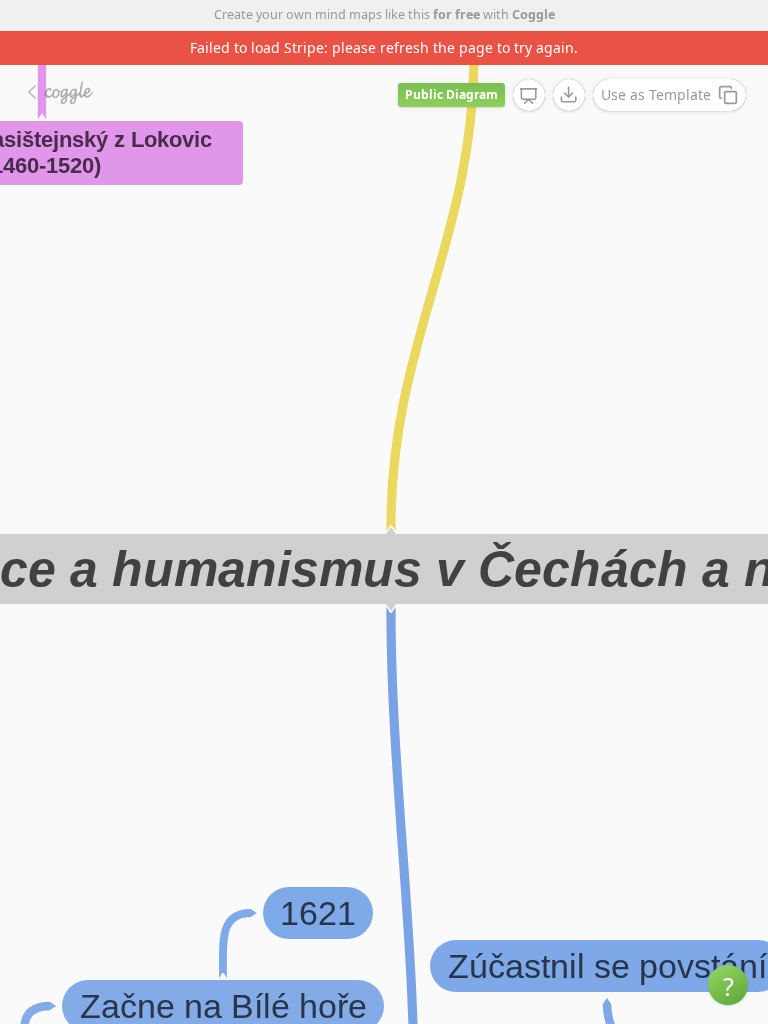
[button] (728, 985)
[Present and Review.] (529, 96)
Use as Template (656, 94)
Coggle (533, 14)
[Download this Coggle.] (569, 95)
